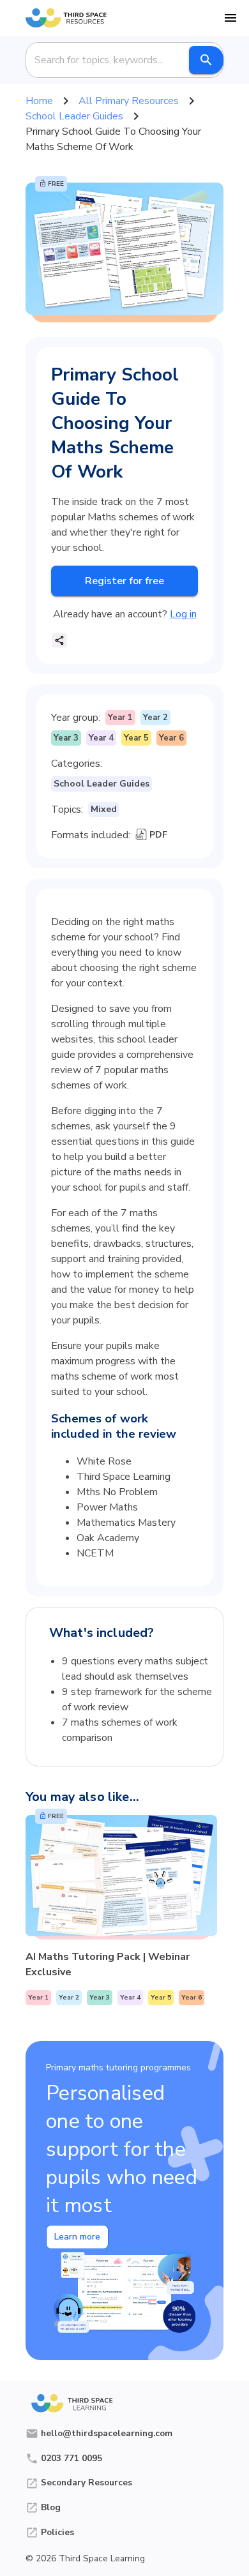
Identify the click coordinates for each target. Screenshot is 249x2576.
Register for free (124, 581)
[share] (59, 640)
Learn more (77, 2237)
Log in (183, 614)
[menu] (230, 18)
